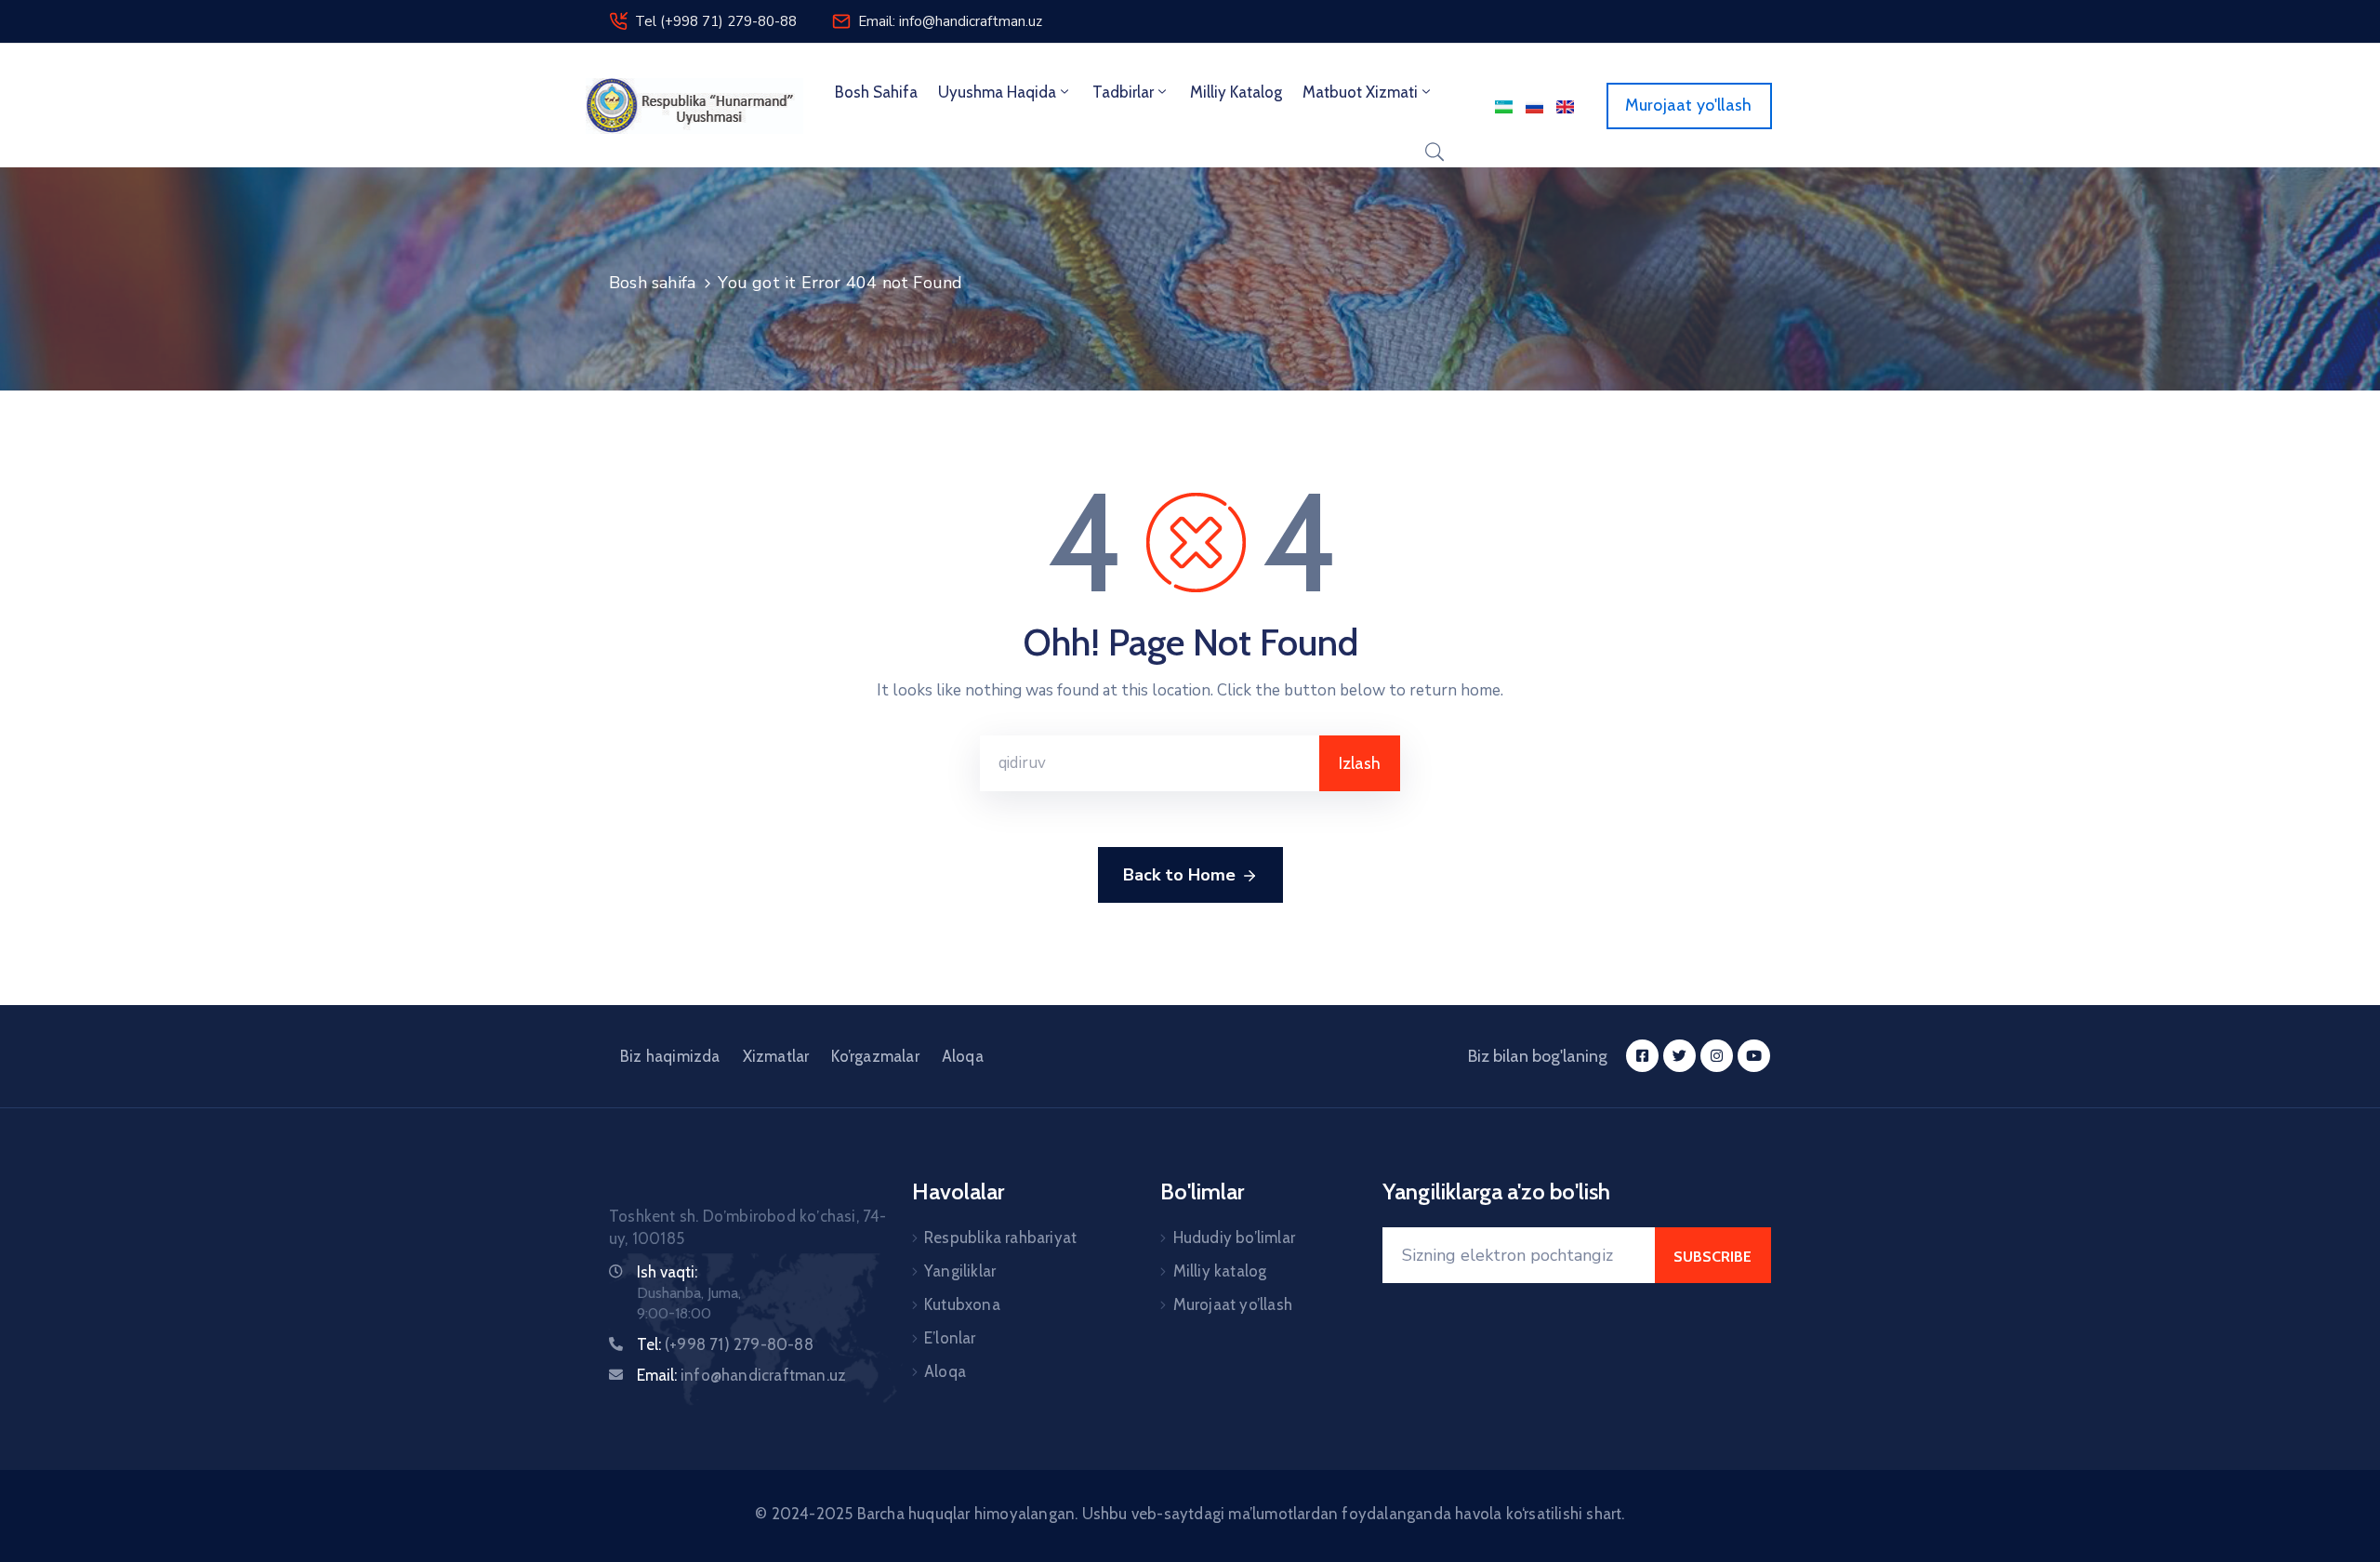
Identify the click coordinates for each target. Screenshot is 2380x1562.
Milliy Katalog (1236, 92)
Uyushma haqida (997, 92)
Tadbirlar (1123, 92)
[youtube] (1754, 1056)
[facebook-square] (1642, 1056)
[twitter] (1679, 1056)
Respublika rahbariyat (1000, 1238)
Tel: (725, 1344)
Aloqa (963, 1056)
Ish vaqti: (667, 1272)
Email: (741, 1375)
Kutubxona (962, 1304)
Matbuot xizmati (1360, 92)
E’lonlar (950, 1338)
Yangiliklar (960, 1271)
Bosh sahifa (876, 92)
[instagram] (1717, 1056)
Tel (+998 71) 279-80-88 (716, 21)
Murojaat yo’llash (1233, 1304)
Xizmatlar (776, 1056)
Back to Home (1179, 875)
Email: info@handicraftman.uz (950, 21)
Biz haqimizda (670, 1056)
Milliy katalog (1220, 1271)
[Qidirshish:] (1150, 763)
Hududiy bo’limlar (1234, 1238)
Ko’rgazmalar (875, 1056)
